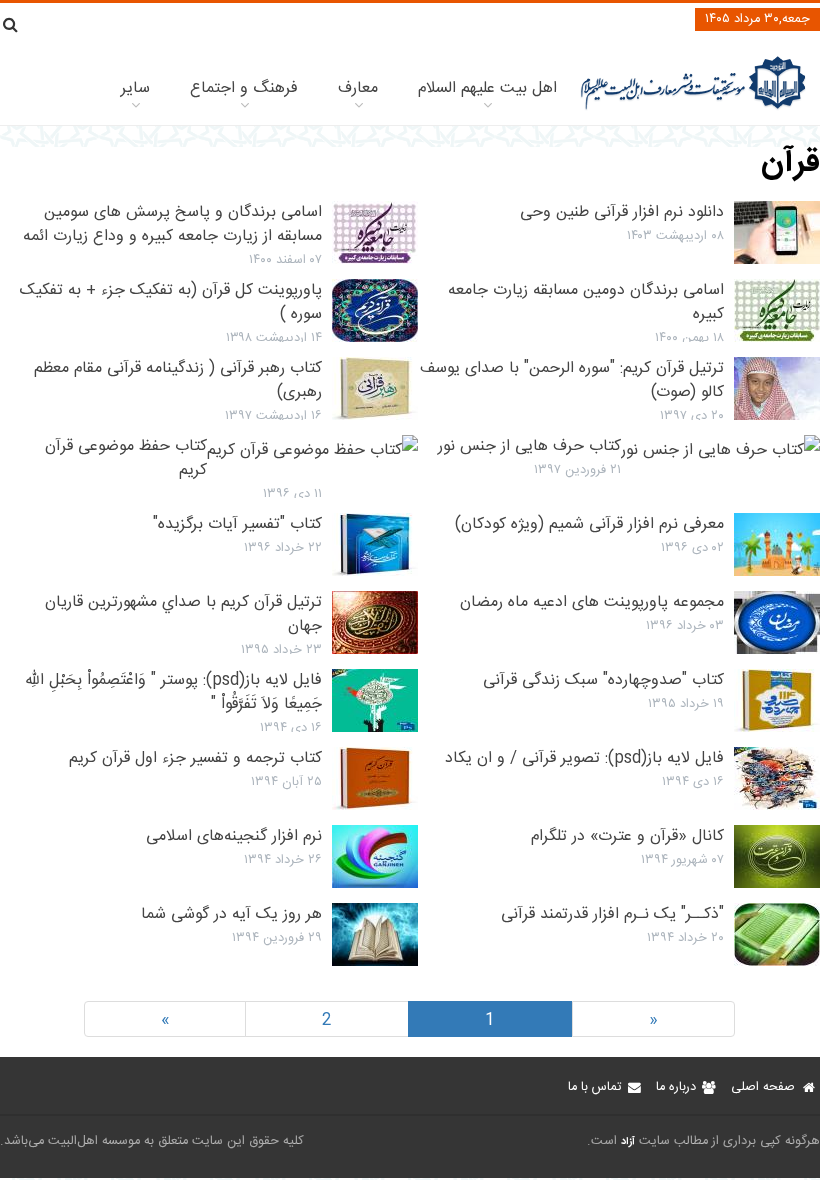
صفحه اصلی (763, 1087)
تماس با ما (594, 1087)
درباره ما (676, 1087)
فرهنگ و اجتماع (244, 88)
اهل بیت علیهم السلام (487, 88)
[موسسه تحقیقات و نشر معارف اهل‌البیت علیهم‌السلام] (693, 107)
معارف (358, 88)
